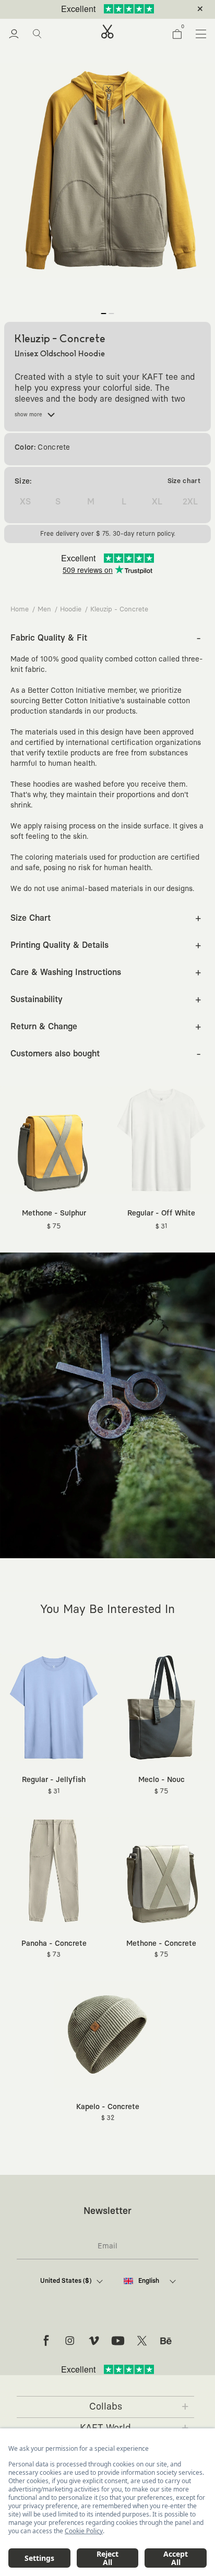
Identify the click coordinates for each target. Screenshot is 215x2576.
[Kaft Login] (14, 34)
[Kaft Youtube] (118, 2341)
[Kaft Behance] (166, 2341)
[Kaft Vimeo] (94, 2341)
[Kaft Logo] (107, 32)
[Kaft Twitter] (142, 2341)
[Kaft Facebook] (46, 2341)
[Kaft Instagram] (70, 2341)
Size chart (184, 481)
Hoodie (71, 610)
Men (44, 610)
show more (28, 415)
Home (20, 610)
